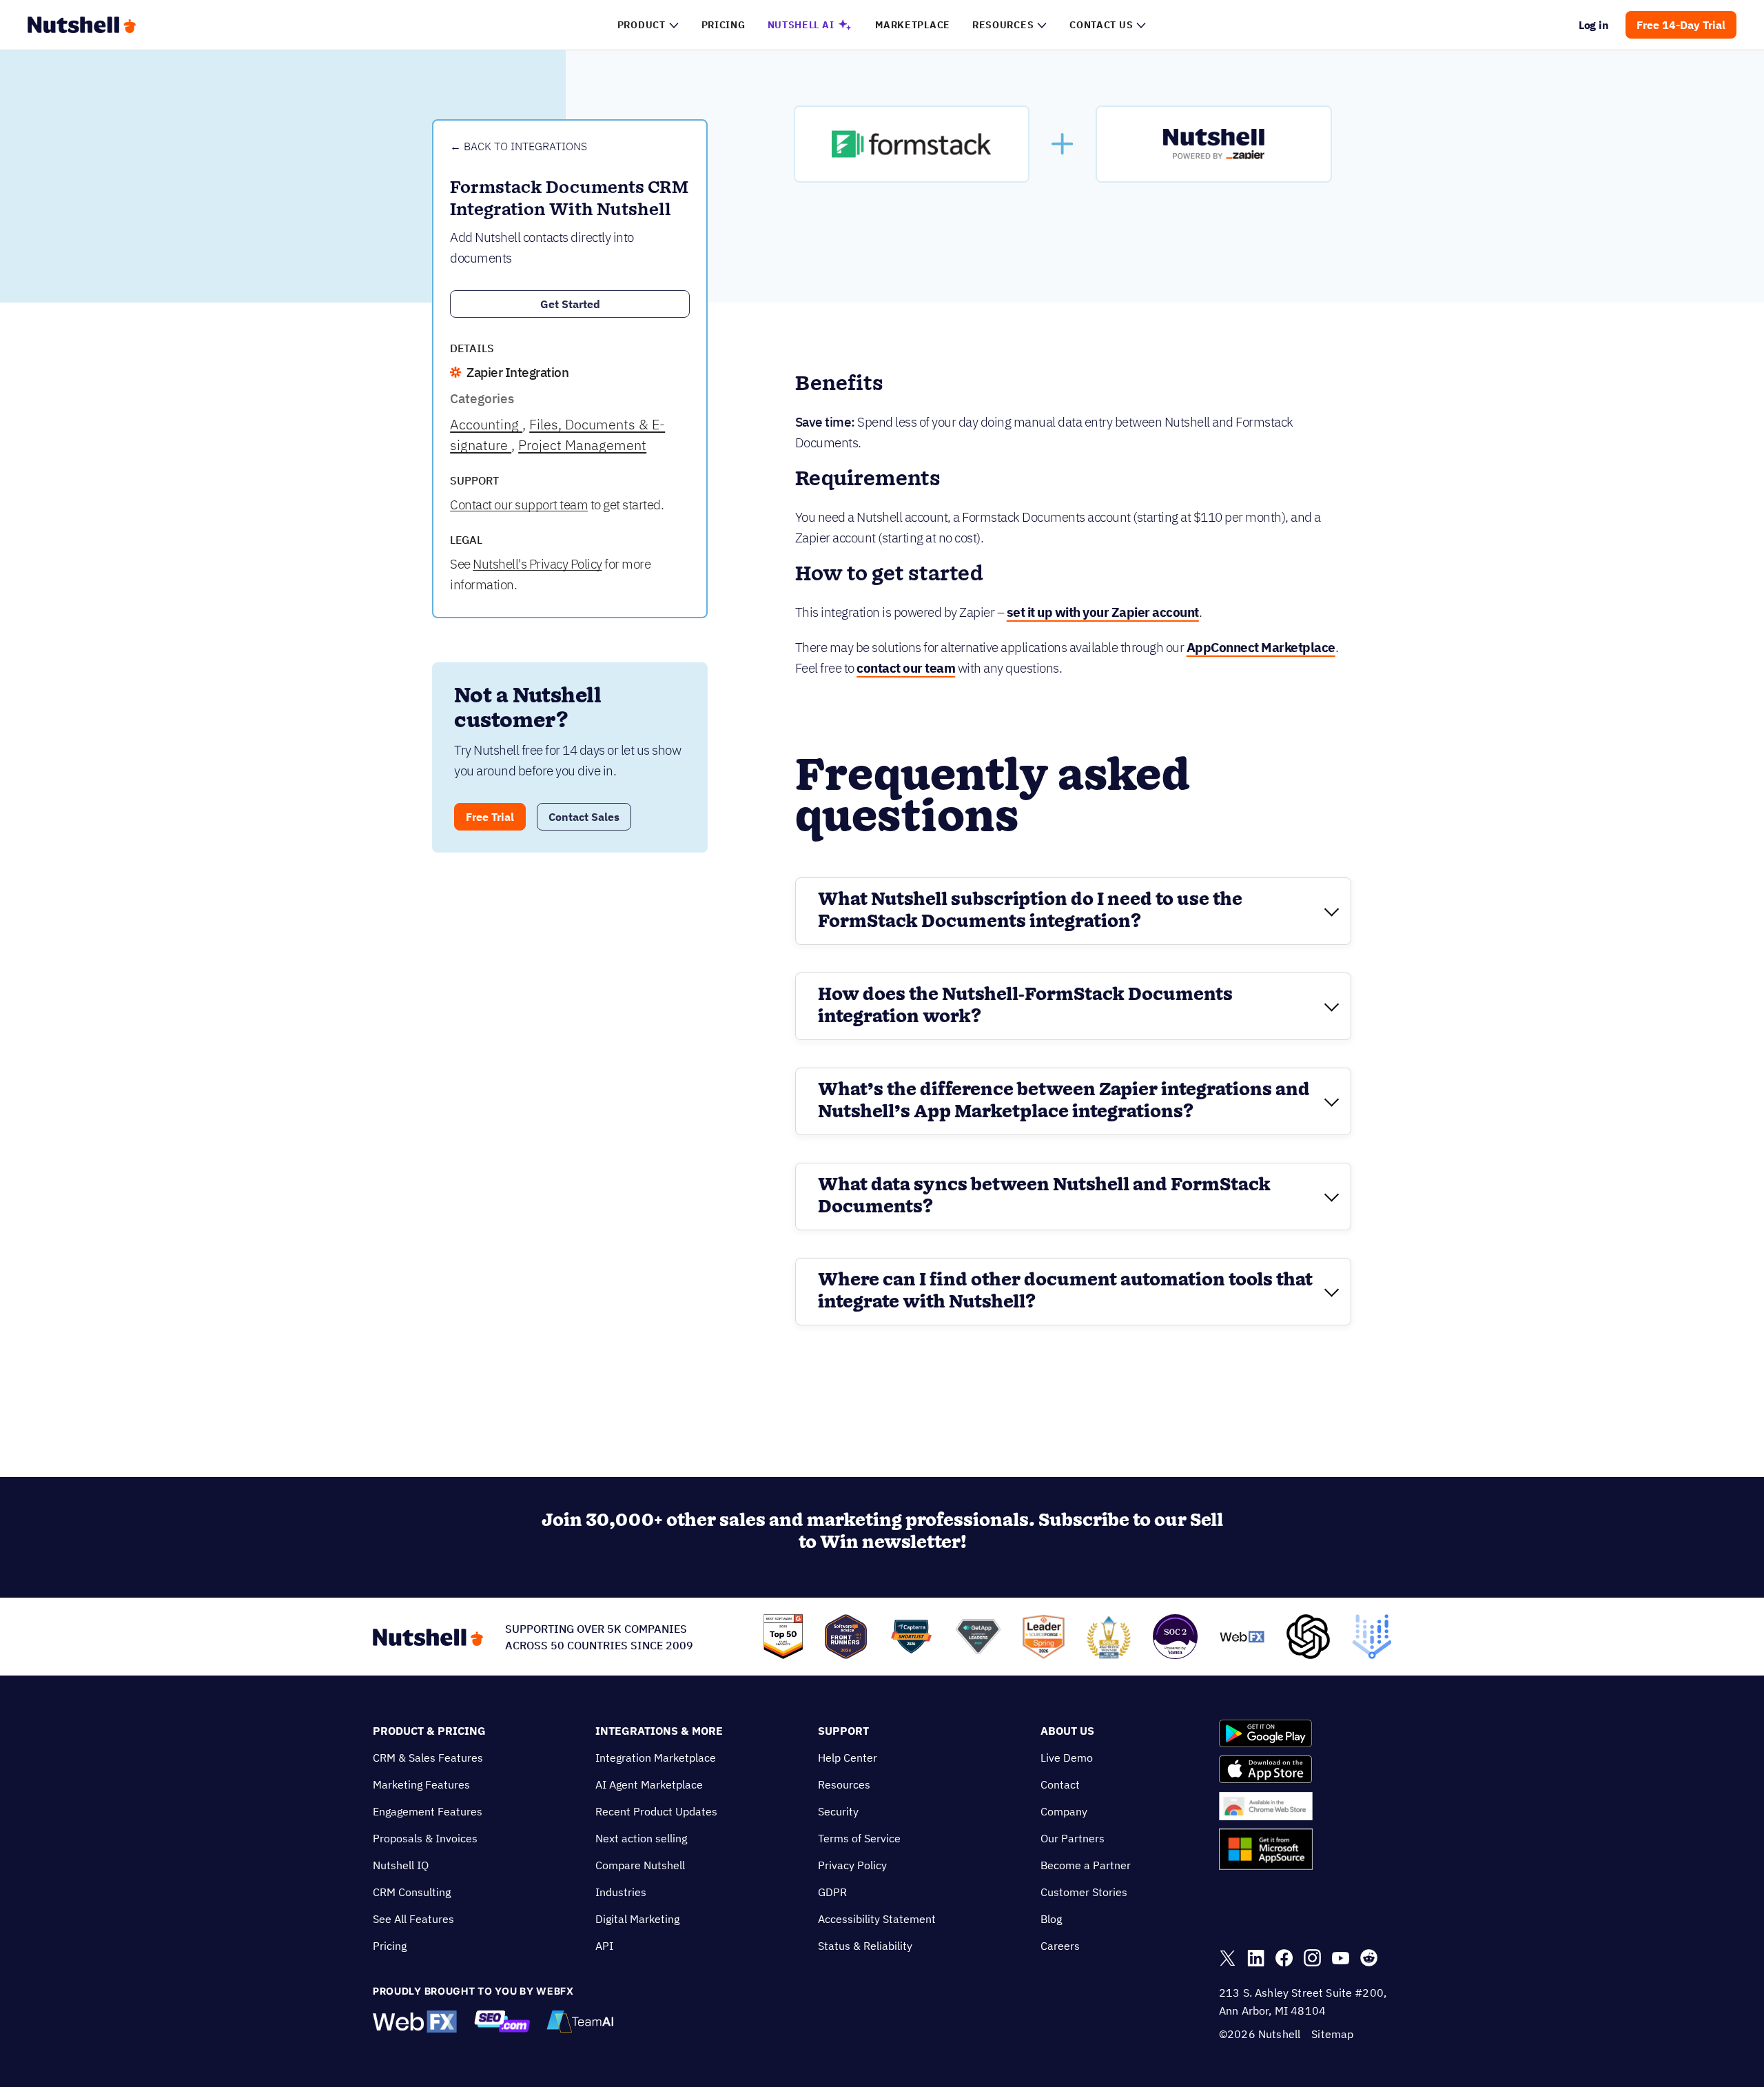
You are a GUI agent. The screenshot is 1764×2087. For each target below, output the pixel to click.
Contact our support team (519, 505)
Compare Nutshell (640, 1865)
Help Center (848, 1758)
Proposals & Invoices (425, 1838)
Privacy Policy (852, 1865)
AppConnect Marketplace (1261, 647)
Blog (1051, 1919)
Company (1064, 1811)
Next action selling (641, 1838)
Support (843, 1731)
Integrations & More (659, 1731)
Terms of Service (859, 1838)
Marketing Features (421, 1784)
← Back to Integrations (519, 146)
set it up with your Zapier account (1103, 612)
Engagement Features (428, 1811)
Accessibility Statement (877, 1919)
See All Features (413, 1919)
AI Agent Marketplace (649, 1784)
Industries (621, 1892)
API (604, 1946)
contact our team (906, 668)
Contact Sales (584, 817)
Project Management (582, 445)
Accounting (486, 424)
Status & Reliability (865, 1946)
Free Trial (490, 817)
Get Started (570, 304)
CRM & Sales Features (428, 1758)
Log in (1594, 25)
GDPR (832, 1892)
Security (838, 1811)
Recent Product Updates (656, 1811)
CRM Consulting (412, 1892)
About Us (1067, 1731)
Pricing (390, 1946)
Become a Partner (1086, 1865)
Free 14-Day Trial (1681, 25)
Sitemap (1332, 2034)
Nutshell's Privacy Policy (537, 564)
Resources (844, 1784)
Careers (1060, 1946)
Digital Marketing (637, 1919)
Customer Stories (1084, 1892)
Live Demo (1067, 1758)
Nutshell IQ (401, 1865)
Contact (1060, 1784)
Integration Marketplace (656, 1758)
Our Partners (1073, 1838)
